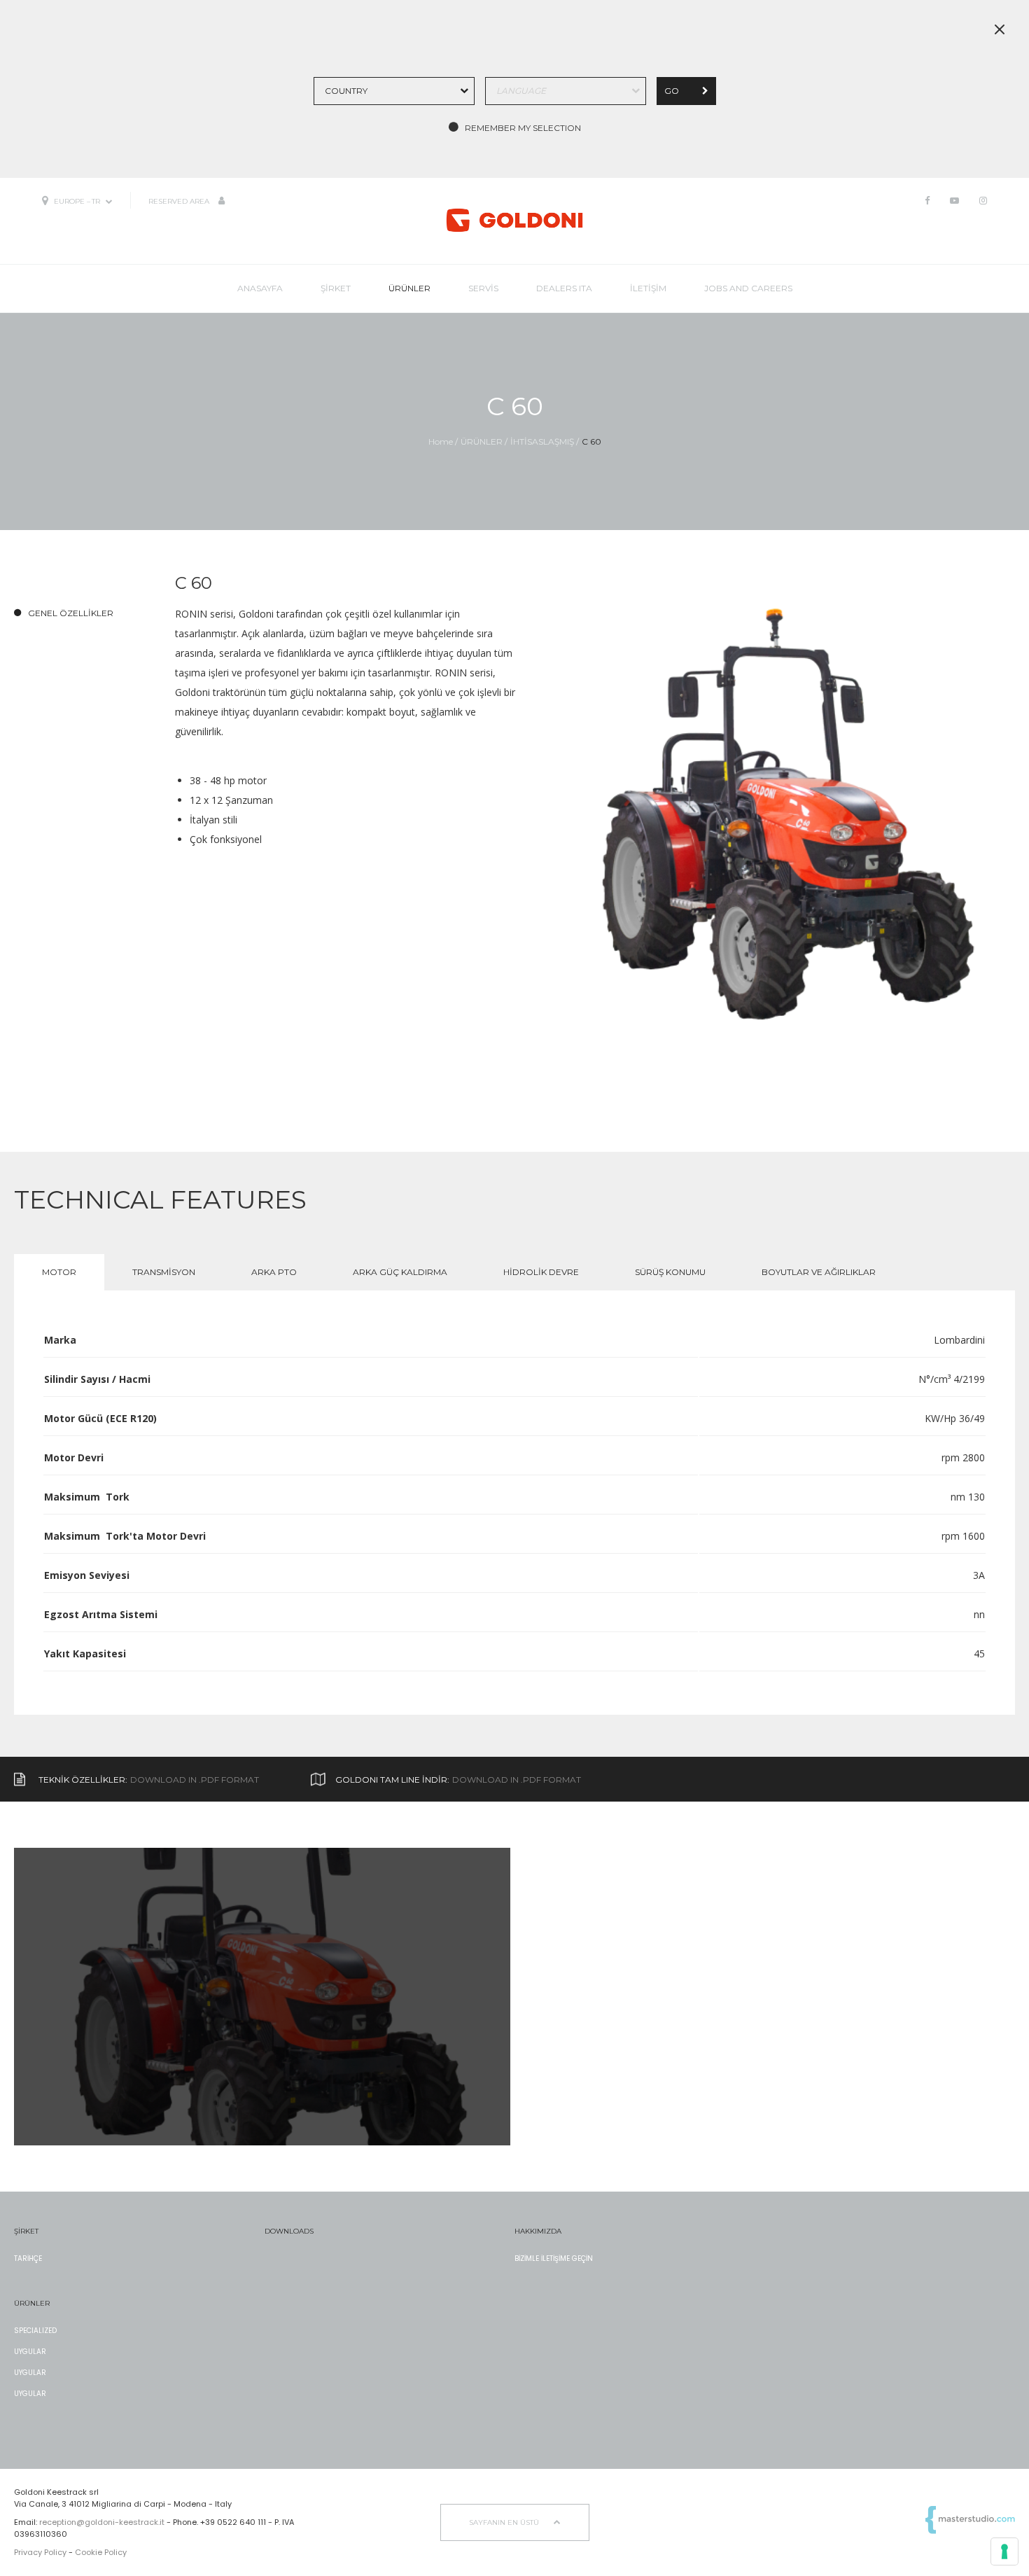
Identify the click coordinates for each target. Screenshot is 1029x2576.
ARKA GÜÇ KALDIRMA (400, 1272)
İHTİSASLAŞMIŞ (542, 441)
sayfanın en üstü (505, 2522)
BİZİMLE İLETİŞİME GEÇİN (554, 2258)
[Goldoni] (514, 220)
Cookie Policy (101, 2552)
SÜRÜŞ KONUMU (670, 1272)
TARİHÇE (28, 2258)
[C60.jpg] (780, 838)
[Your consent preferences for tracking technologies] (1004, 2551)
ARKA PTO (274, 1272)
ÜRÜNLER (482, 441)
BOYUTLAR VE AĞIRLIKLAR (819, 1272)
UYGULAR (30, 2352)
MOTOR (59, 1272)
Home (441, 441)
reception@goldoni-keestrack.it (102, 2522)
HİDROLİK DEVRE (541, 1272)
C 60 (591, 441)
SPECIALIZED (35, 2331)
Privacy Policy (40, 2552)
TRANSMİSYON (164, 1272)
